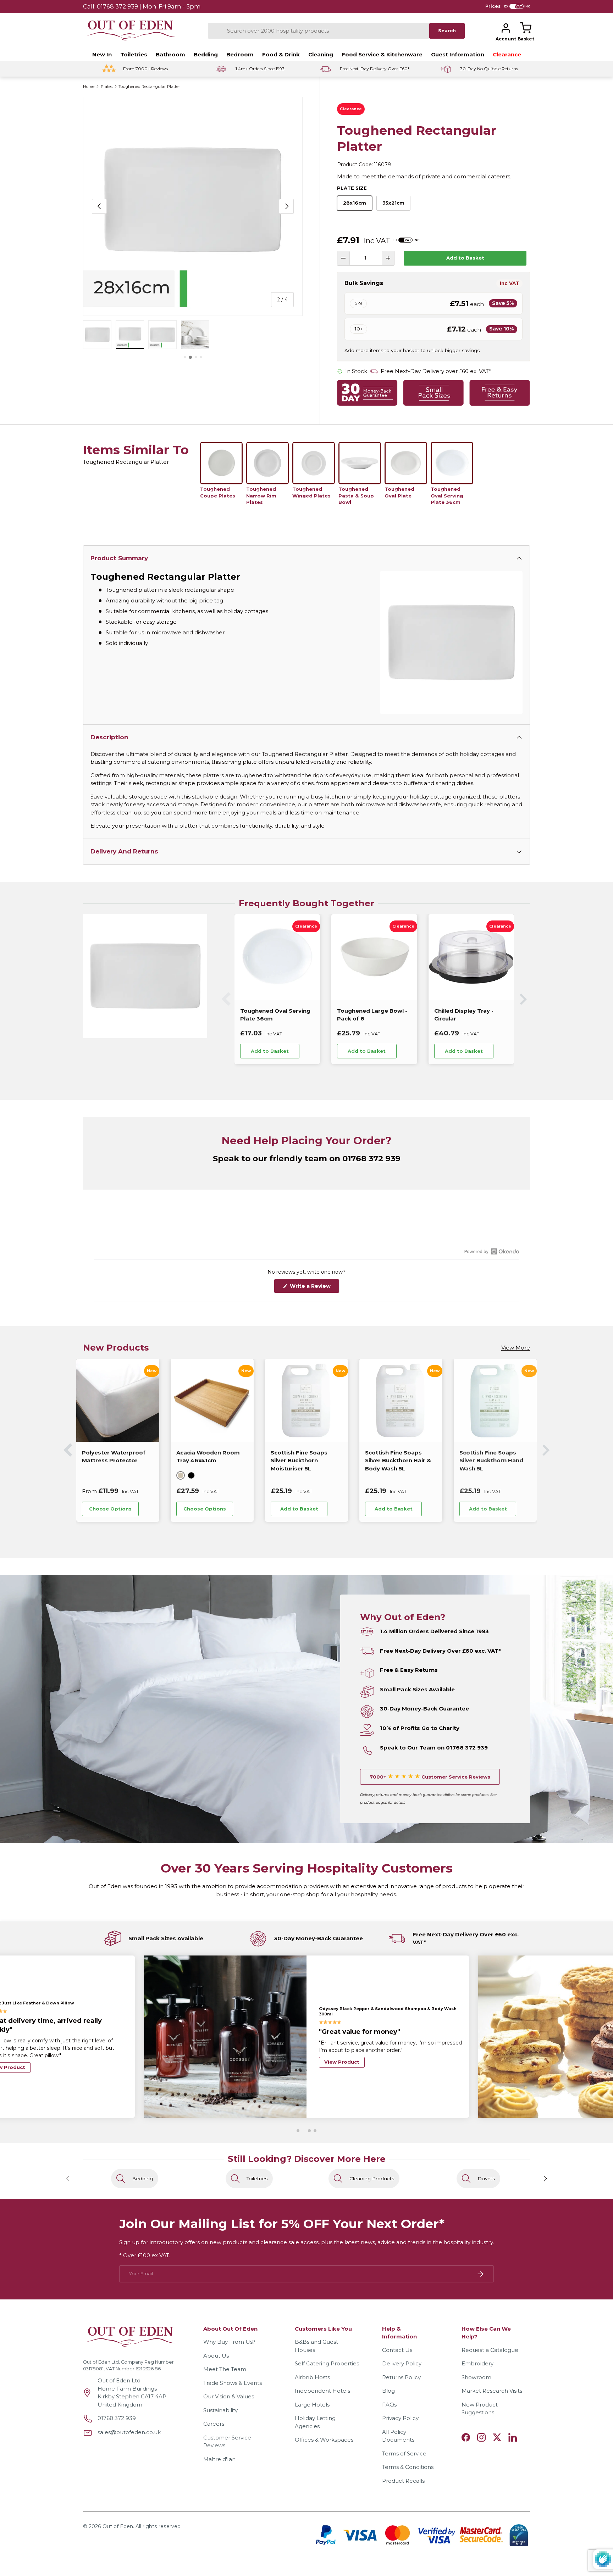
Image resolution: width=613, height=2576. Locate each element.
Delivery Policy (402, 2363)
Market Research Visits (492, 2391)
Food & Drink (281, 54)
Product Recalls (403, 2481)
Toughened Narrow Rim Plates (261, 496)
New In (102, 54)
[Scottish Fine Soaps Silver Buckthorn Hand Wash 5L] (306, 1400)
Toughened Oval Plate (399, 492)
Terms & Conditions (408, 2467)
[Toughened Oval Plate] (406, 463)
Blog (388, 2391)
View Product (342, 2075)
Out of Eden (118, 2526)
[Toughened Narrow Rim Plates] (267, 463)
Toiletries (134, 54)
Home (89, 87)
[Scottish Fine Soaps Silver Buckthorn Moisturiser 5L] (118, 1400)
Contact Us (397, 2350)
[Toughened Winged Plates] (314, 463)
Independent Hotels (322, 2391)
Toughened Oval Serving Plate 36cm (447, 496)
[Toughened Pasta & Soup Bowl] (360, 463)
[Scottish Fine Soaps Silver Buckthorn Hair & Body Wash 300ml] (495, 1400)
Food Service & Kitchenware (382, 54)
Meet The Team (225, 2369)
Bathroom (170, 54)
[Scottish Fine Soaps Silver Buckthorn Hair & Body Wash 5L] (212, 1400)
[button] (526, 28)
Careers (214, 2424)
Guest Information (458, 54)
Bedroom (240, 54)
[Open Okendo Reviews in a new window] (492, 1251)
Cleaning (321, 54)
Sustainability (220, 2410)
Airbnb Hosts (312, 2377)
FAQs (389, 2405)
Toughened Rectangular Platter (149, 87)
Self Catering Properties (327, 2363)
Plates (107, 87)
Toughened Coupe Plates (218, 492)
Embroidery (477, 2363)
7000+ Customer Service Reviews (430, 1777)
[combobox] (319, 31)
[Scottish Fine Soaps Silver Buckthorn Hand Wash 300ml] (401, 1400)
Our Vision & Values (229, 2396)
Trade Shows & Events (233, 2383)
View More (516, 1348)
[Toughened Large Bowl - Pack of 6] (374, 957)
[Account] (506, 28)
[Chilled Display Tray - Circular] (471, 957)
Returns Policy (401, 2377)
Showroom (476, 2377)
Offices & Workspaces (324, 2440)
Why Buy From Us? (229, 2342)
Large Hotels (312, 2405)
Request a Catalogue (490, 2350)
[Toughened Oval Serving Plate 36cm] (452, 463)
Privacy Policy (400, 2418)
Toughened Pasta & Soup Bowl (356, 496)
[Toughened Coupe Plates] (221, 463)
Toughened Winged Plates (311, 492)
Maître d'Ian (219, 2459)
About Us (216, 2356)
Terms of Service (404, 2453)
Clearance (507, 54)
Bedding (206, 54)
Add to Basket (465, 258)
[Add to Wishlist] (309, 1051)
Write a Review (312, 1288)
